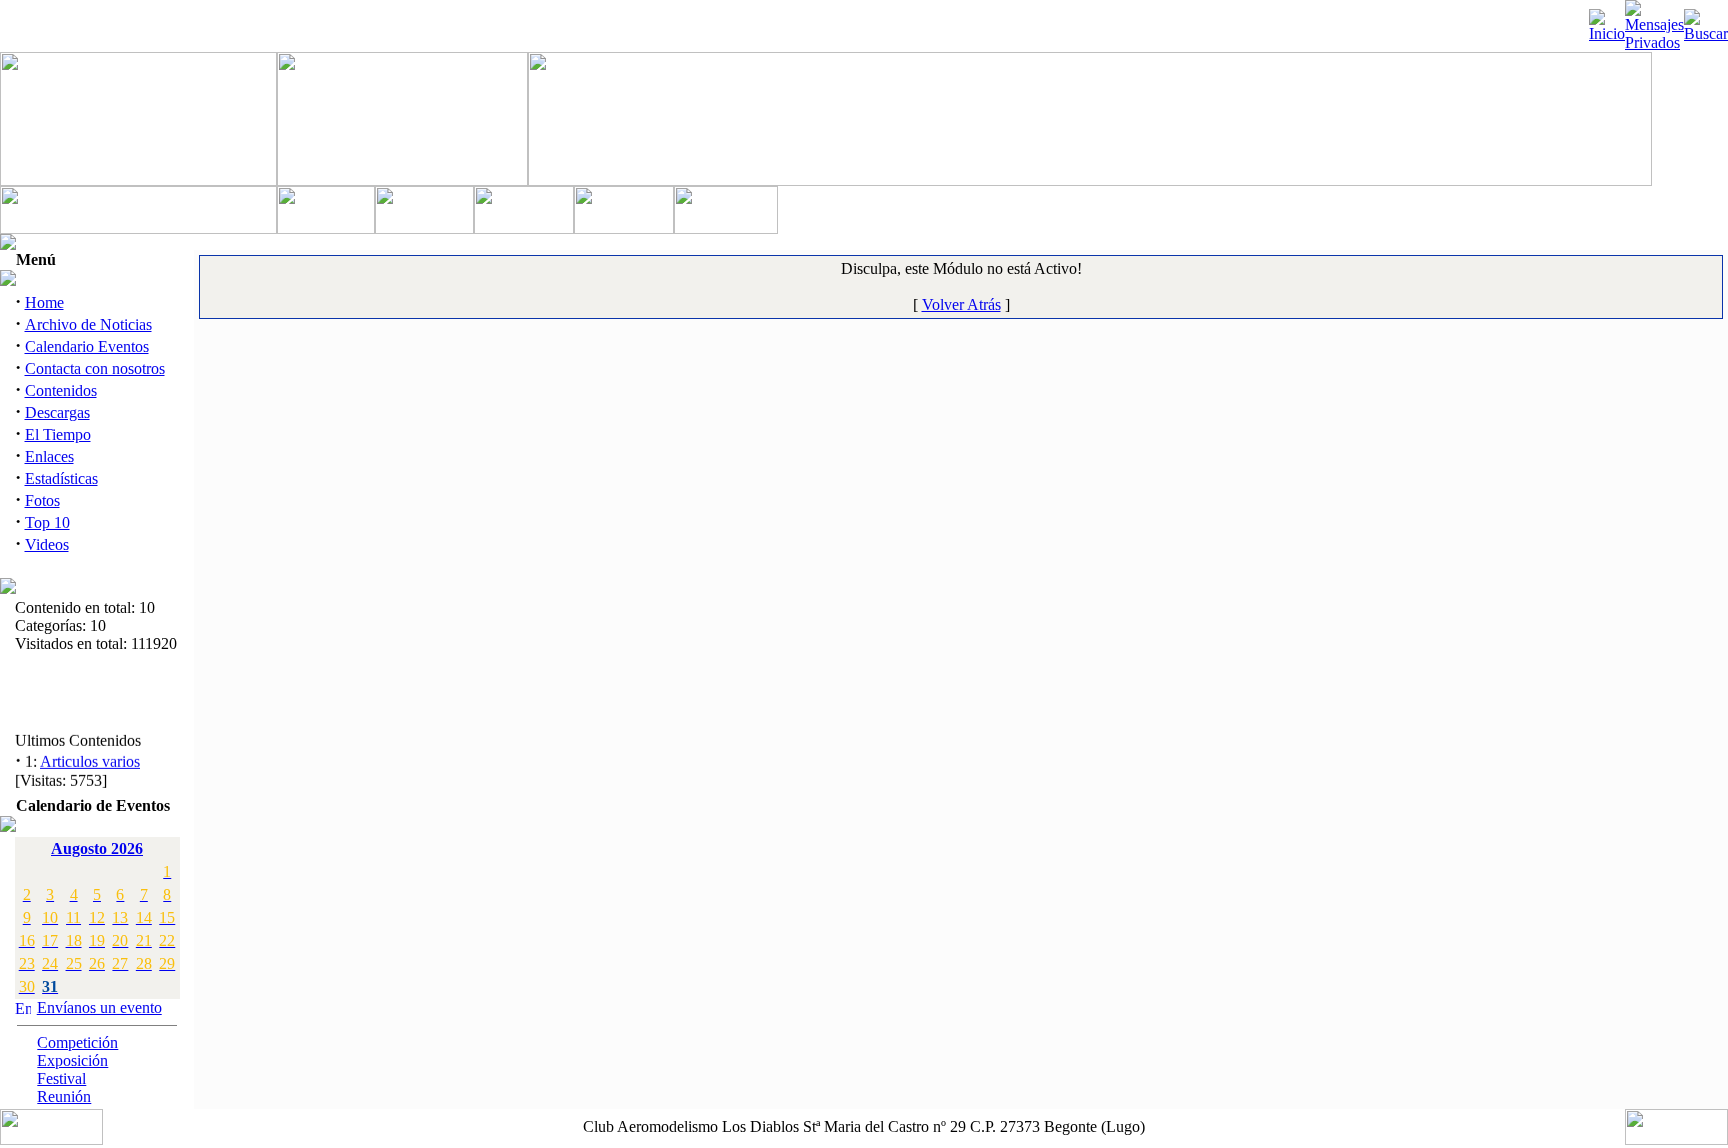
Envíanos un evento (99, 1007)
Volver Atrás (961, 304)
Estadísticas (61, 478)
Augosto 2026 (97, 848)
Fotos (42, 500)
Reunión (64, 1096)
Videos (47, 544)
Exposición (72, 1060)
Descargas (57, 412)
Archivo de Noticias (88, 324)
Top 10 (47, 522)
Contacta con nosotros (95, 368)
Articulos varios (90, 759)
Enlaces (49, 456)
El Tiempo (58, 434)
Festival (61, 1078)
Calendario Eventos (87, 346)
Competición (77, 1042)
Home (44, 302)
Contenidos (61, 390)
